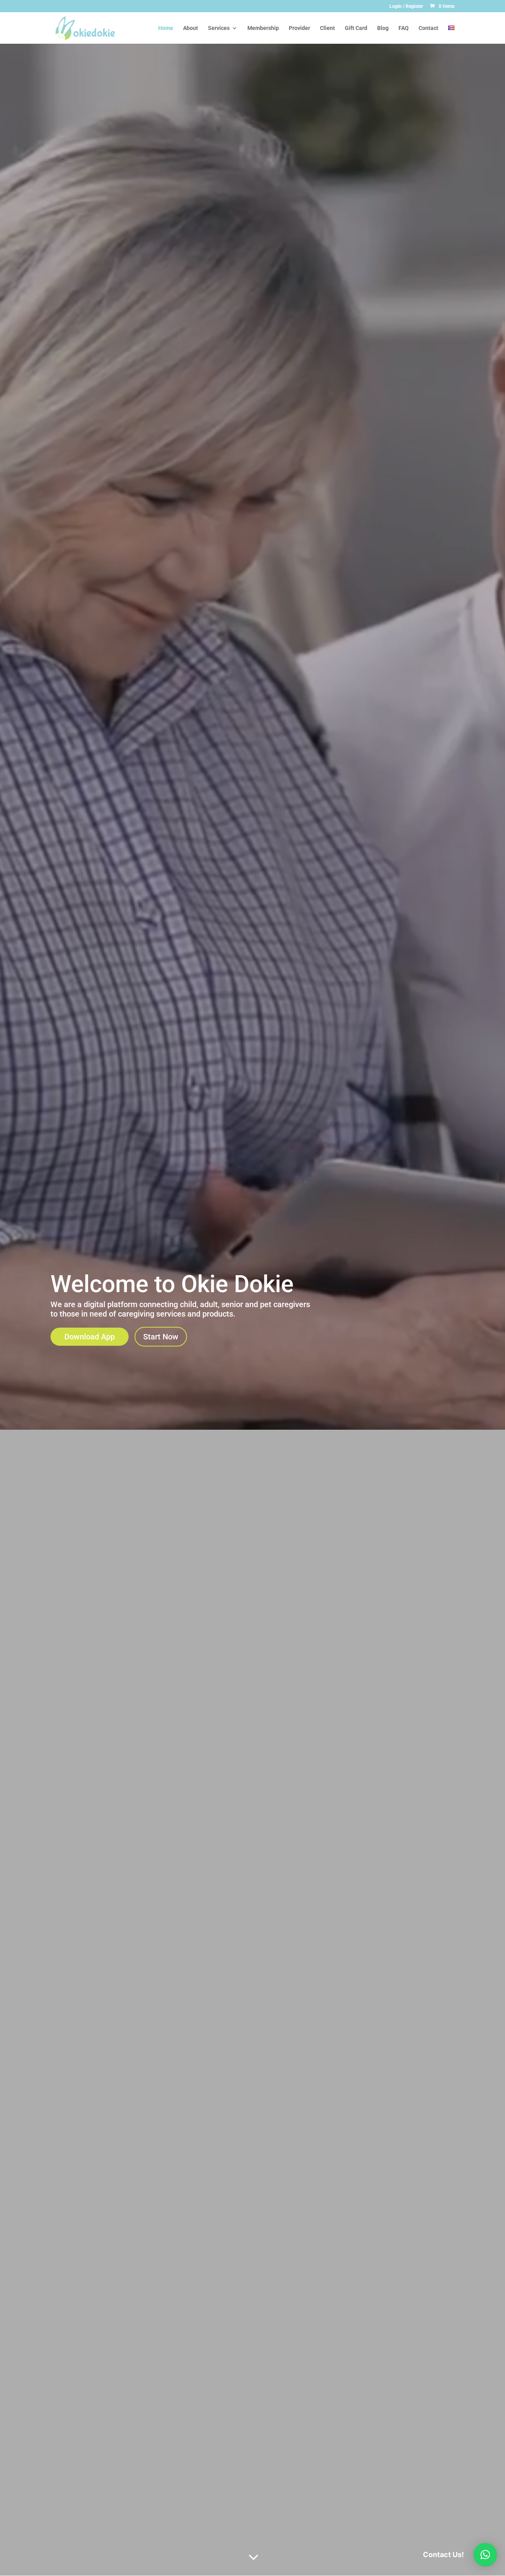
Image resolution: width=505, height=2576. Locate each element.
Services (219, 28)
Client (327, 28)
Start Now (161, 1337)
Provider (299, 28)
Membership (263, 28)
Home (166, 28)
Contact (428, 28)
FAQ (404, 28)
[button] (485, 2555)
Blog (383, 28)
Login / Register (406, 7)
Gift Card (356, 28)
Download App (90, 1337)
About (191, 28)
